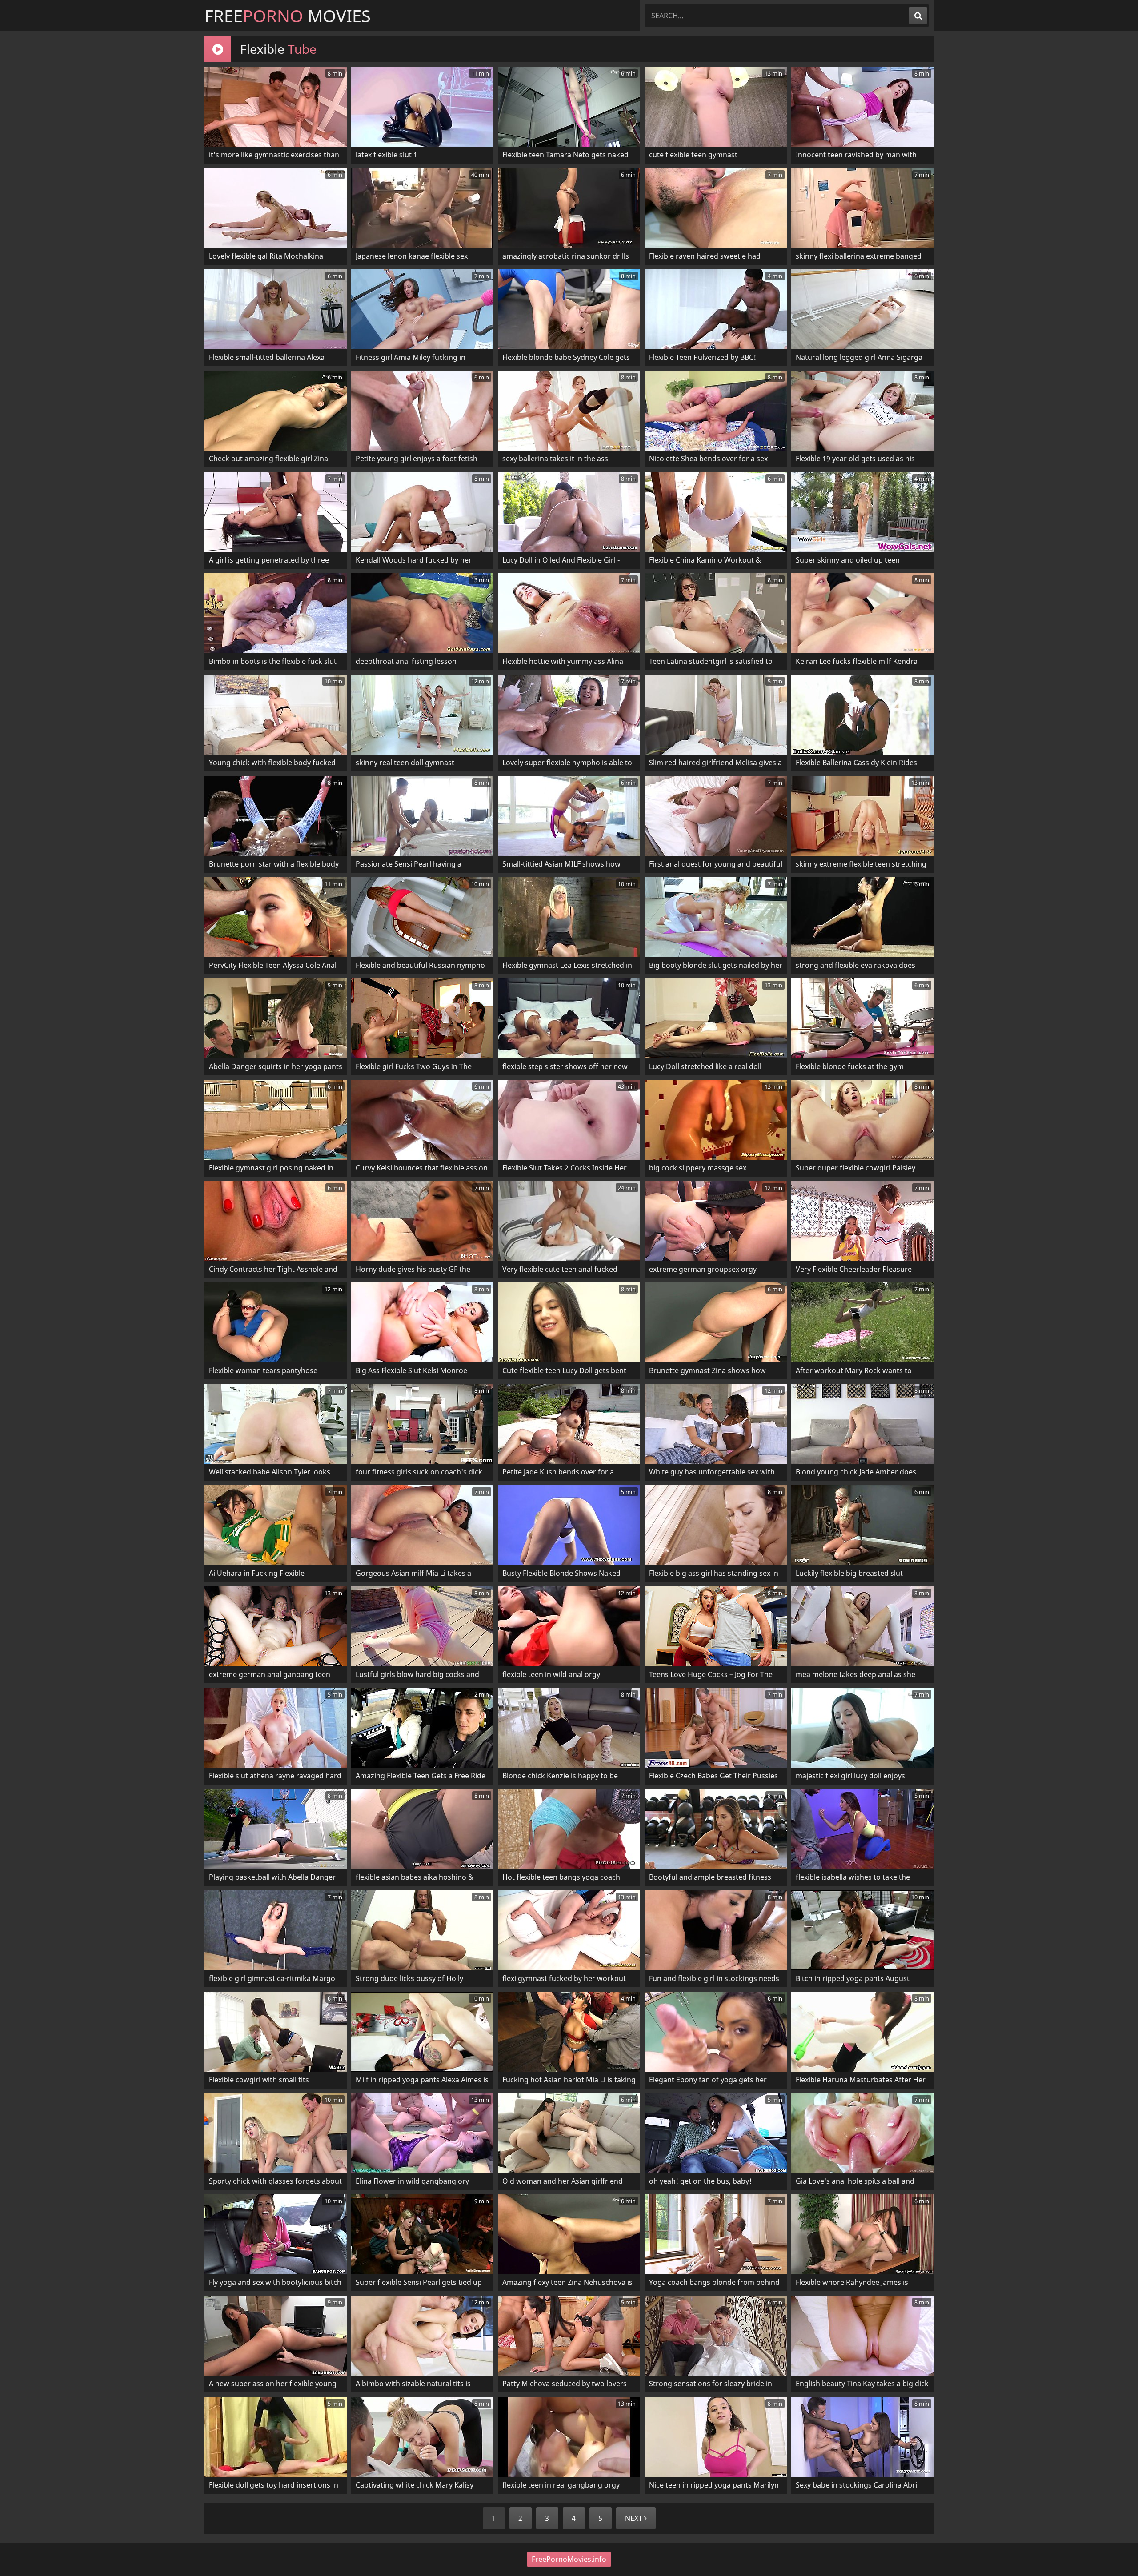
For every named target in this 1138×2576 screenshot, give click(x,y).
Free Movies (288, 16)
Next (635, 2518)
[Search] (918, 16)
